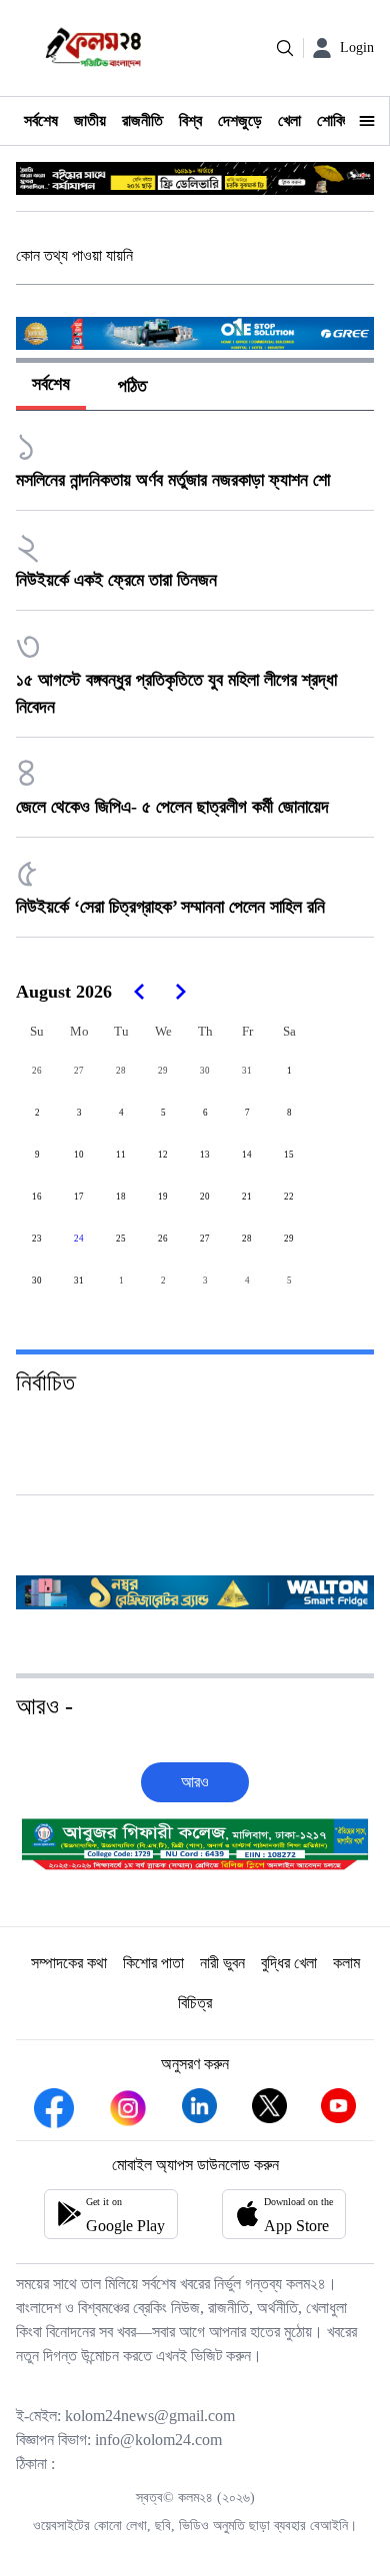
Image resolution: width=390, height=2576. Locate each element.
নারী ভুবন (222, 1963)
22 (289, 1197)
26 (37, 1071)
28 (121, 1071)
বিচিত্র (195, 2003)
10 (79, 1155)
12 (163, 1155)
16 (37, 1197)
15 (289, 1155)
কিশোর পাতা (153, 1963)
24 (79, 1239)
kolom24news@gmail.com (150, 2416)
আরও (195, 1782)
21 (247, 1197)
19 (163, 1197)
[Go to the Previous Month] (140, 992)
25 (121, 1239)
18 (121, 1197)
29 (163, 1071)
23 (37, 1239)
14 (247, 1155)
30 (205, 1071)
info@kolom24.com (158, 2440)
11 (121, 1155)
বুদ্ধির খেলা (289, 1963)
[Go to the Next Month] (180, 992)
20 (205, 1197)
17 (79, 1197)
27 (79, 1071)
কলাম (346, 1963)
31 (247, 1071)
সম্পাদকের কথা (69, 1963)
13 (205, 1155)
